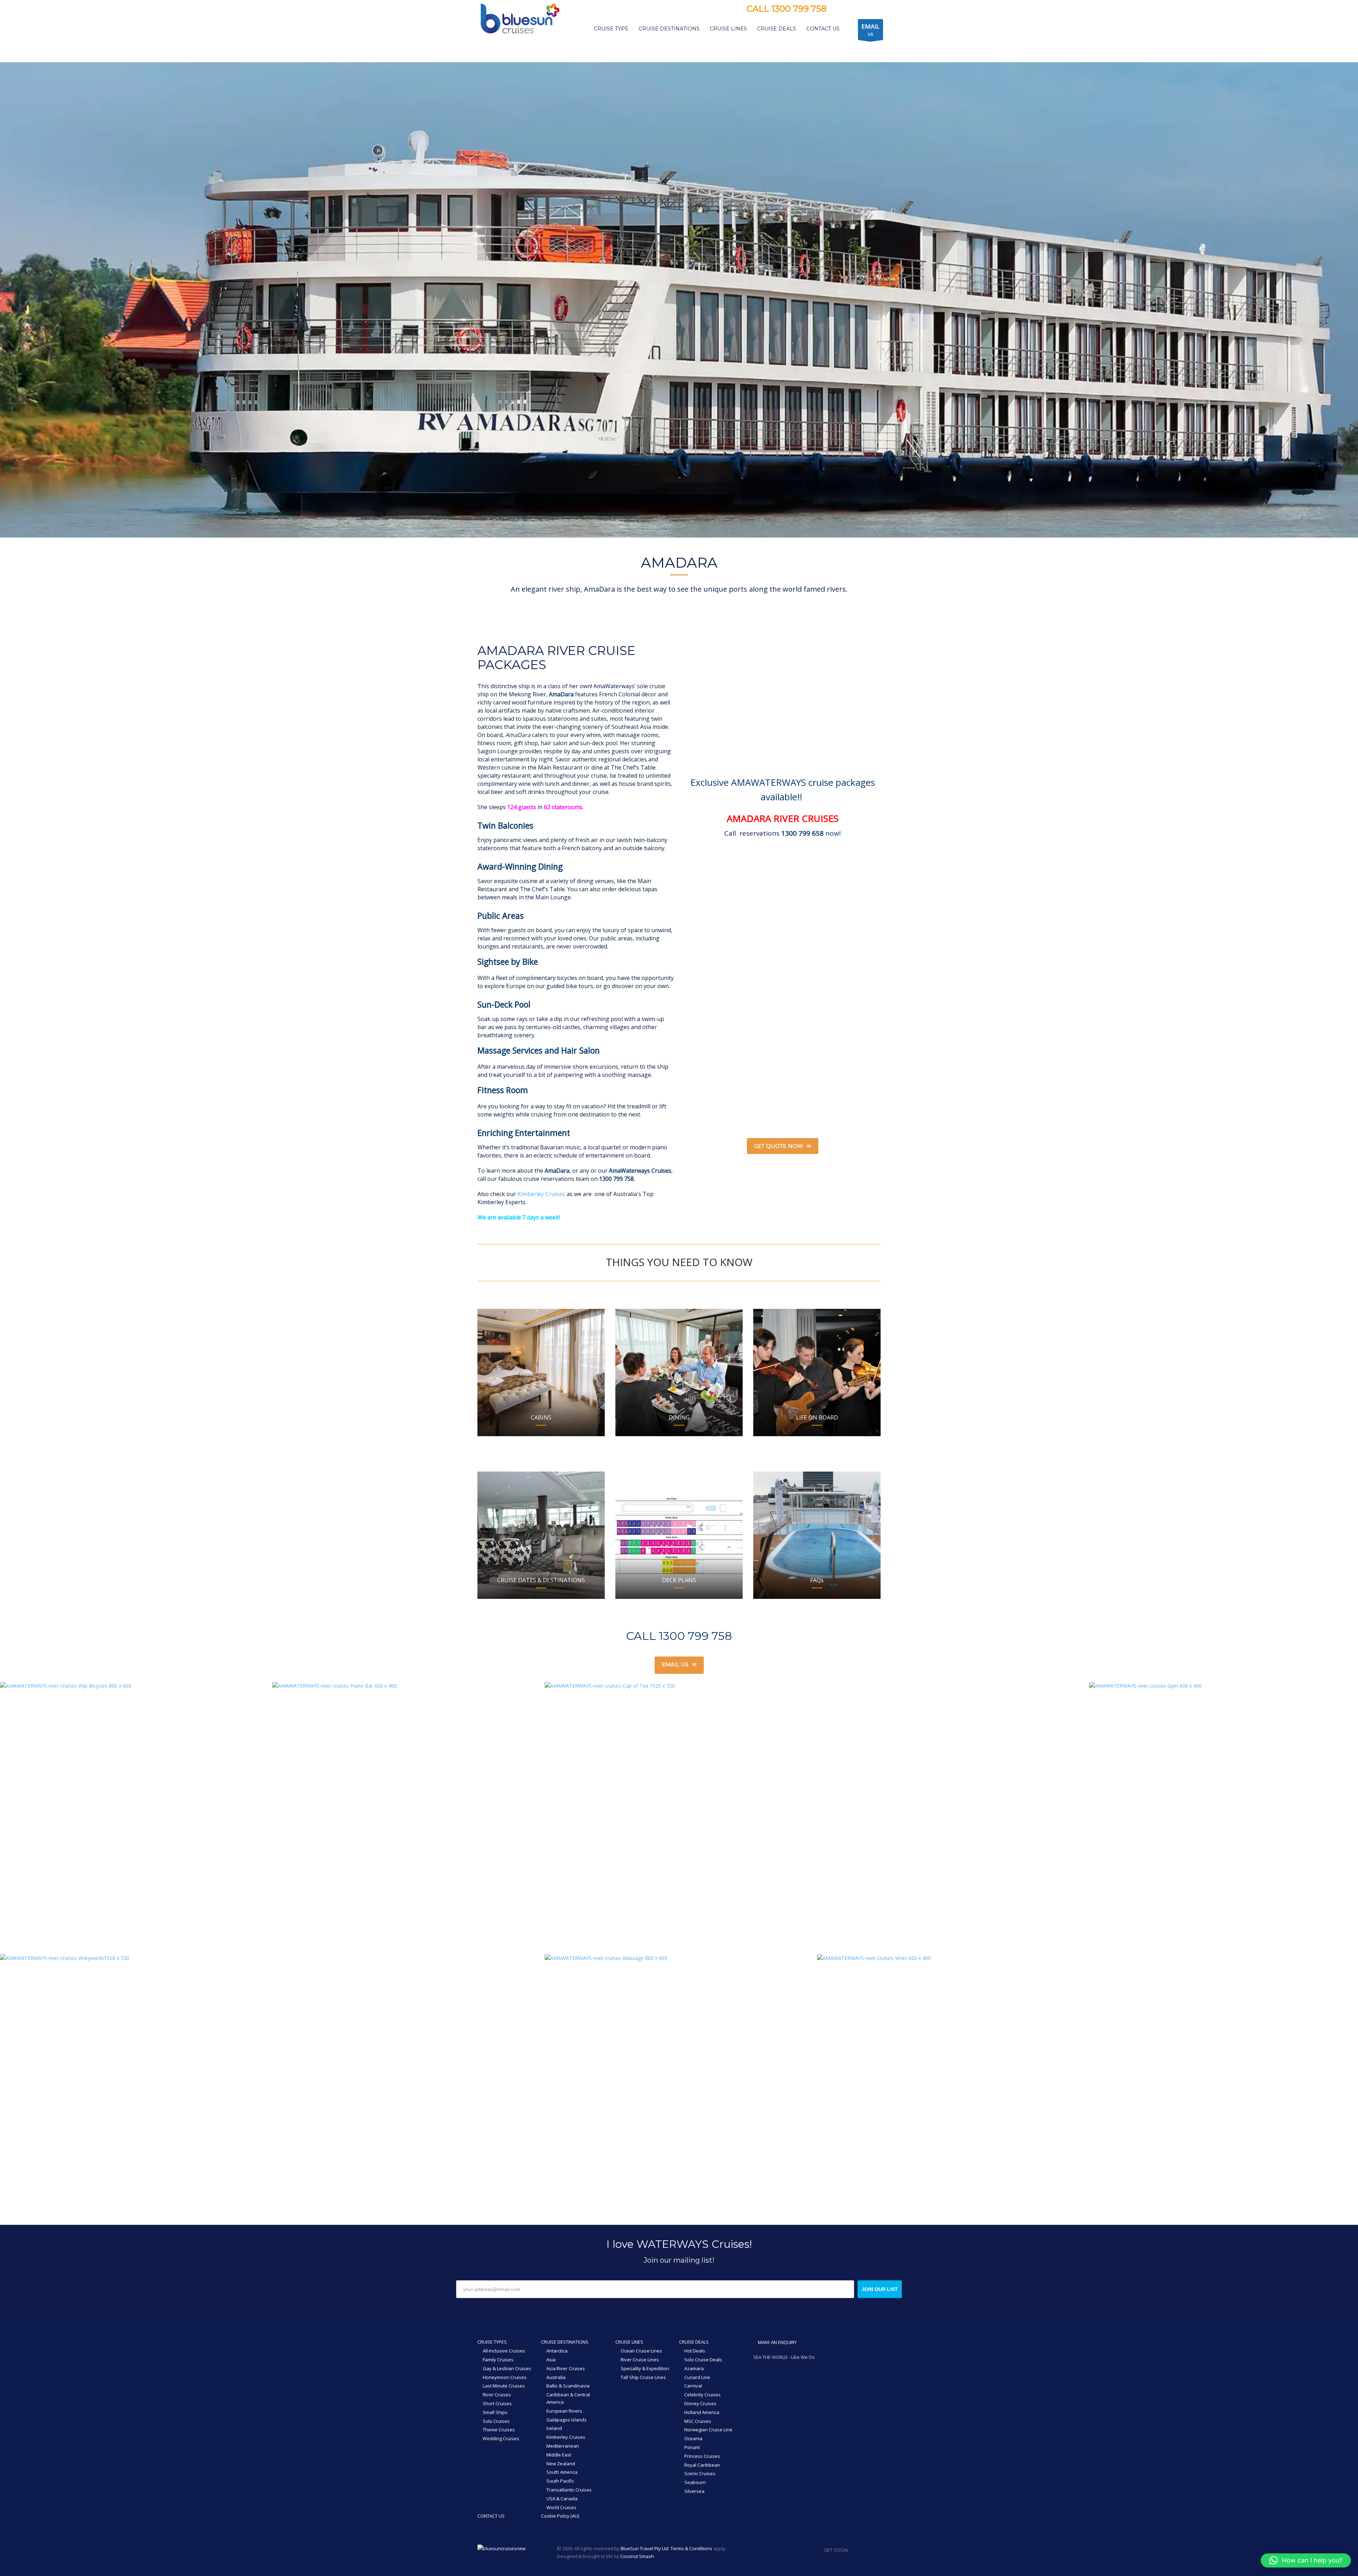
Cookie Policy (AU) (560, 2516)
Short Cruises (497, 2403)
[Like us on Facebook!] (854, 2550)
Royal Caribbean (702, 2465)
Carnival (693, 2386)
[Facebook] (839, 10)
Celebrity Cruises (703, 2395)
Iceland (554, 2428)
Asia (551, 2360)
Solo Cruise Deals (703, 2360)
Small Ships (495, 2412)
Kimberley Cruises (541, 1194)
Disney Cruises (700, 2403)
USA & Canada (562, 2499)
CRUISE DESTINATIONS (565, 2342)
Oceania (693, 2438)
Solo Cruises (496, 2421)
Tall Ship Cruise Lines (643, 2377)
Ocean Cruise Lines (641, 2351)
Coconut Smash (637, 2556)
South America (562, 2472)
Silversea (694, 2491)
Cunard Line (697, 2377)
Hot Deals (695, 2351)
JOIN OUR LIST (880, 2289)
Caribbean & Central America (568, 2398)
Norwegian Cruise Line (708, 2430)
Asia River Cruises (566, 2368)
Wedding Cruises (501, 2438)
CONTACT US (491, 2516)
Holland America (702, 2412)
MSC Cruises (698, 2421)
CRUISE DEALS (694, 2342)
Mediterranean (563, 2446)
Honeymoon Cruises (505, 2377)
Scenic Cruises (700, 2473)
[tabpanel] (679, 300)
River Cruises (497, 2395)
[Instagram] (849, 10)
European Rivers (564, 2411)
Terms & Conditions (691, 2548)
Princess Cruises (702, 2456)
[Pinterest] (860, 10)
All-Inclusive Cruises (504, 2351)
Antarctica (557, 2351)
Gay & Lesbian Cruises (507, 2368)
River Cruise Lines (640, 2360)
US (870, 30)
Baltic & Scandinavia (568, 2386)
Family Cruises (498, 2360)
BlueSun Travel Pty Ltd (645, 2548)
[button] (1306, 2560)
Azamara (694, 2368)
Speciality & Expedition (645, 2368)
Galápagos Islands (567, 2420)
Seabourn (695, 2482)
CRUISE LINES (629, 2342)
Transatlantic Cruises (569, 2490)
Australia (556, 2377)
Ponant (692, 2447)
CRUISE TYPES (492, 2342)
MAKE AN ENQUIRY (777, 2342)
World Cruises (561, 2507)
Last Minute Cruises (504, 2386)
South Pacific (560, 2481)
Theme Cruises (499, 2430)
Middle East (559, 2455)
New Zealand (561, 2464)
